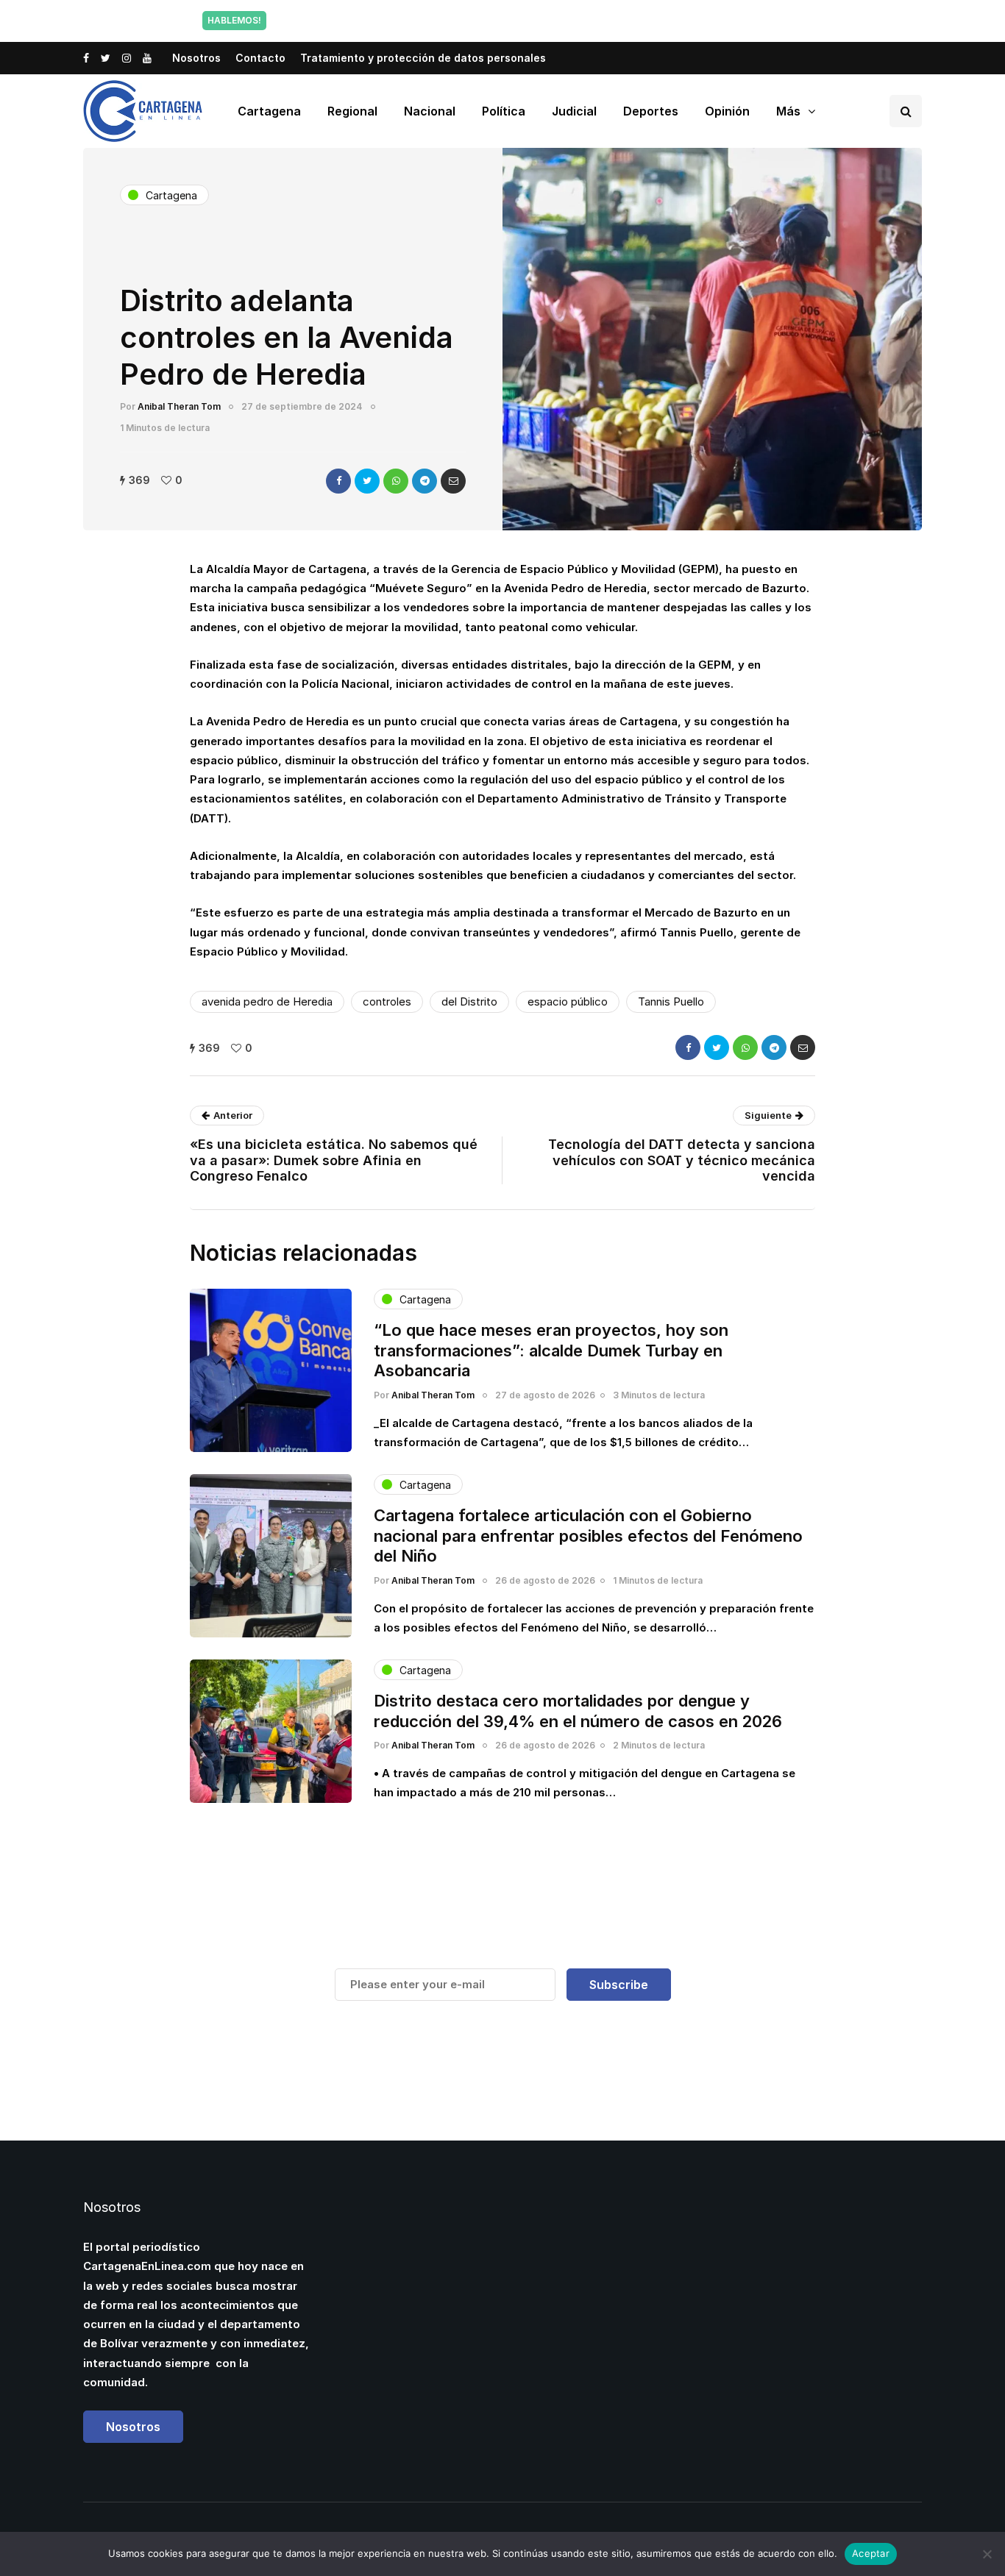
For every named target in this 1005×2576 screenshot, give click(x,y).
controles (387, 1001)
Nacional (430, 111)
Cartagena (269, 111)
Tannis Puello (671, 1001)
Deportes (651, 111)
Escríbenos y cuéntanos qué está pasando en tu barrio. (652, 20)
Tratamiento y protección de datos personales (423, 58)
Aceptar (871, 2553)
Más (788, 111)
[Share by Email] (453, 481)
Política (504, 111)
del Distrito (469, 1001)
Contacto (260, 58)
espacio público (568, 1001)
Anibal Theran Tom (179, 406)
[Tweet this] (367, 481)
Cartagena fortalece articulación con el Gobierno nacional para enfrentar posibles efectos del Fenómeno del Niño (588, 1536)
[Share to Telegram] (425, 481)
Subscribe (619, 1985)
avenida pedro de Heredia (267, 1001)
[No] (987, 2554)
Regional (352, 111)
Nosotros (196, 58)
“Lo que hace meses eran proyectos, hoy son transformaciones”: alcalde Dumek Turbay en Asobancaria (551, 1350)
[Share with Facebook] (338, 481)
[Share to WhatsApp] (396, 481)
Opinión (727, 111)
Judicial (574, 111)
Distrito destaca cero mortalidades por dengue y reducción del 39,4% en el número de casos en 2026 (578, 1711)
